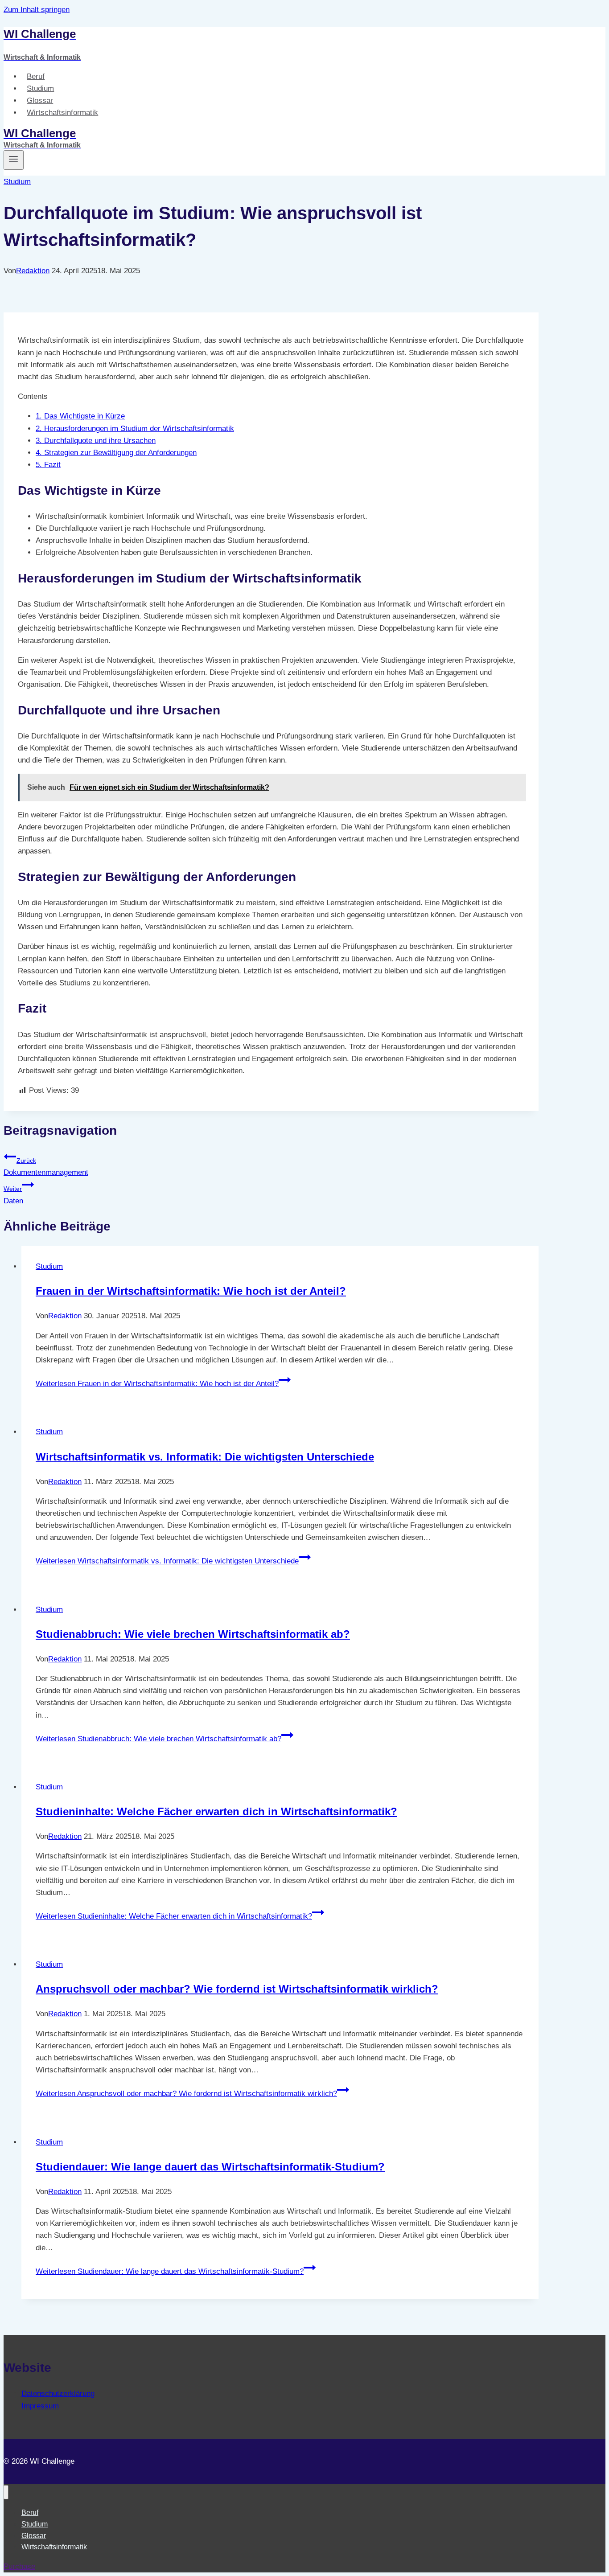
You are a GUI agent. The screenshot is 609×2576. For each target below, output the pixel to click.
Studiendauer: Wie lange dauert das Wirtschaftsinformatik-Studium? (210, 2167)
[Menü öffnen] (14, 160)
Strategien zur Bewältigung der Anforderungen (116, 453)
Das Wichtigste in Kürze (80, 416)
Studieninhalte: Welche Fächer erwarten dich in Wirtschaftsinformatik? (216, 1811)
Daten (13, 1195)
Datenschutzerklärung (58, 2393)
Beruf (36, 76)
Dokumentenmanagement (46, 1167)
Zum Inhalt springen (37, 10)
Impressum (40, 2406)
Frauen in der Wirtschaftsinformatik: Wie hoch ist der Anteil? (191, 1291)
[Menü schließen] (6, 2492)
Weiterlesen (157, 1384)
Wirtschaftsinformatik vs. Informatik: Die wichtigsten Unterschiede (205, 1457)
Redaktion (33, 271)
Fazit (48, 465)
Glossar (40, 100)
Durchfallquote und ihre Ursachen (96, 441)
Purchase (19, 2566)
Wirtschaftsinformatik (62, 113)
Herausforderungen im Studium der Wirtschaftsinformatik (135, 429)
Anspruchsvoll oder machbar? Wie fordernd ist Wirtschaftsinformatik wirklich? (237, 1989)
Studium (40, 88)
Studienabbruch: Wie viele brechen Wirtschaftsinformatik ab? (193, 1634)
